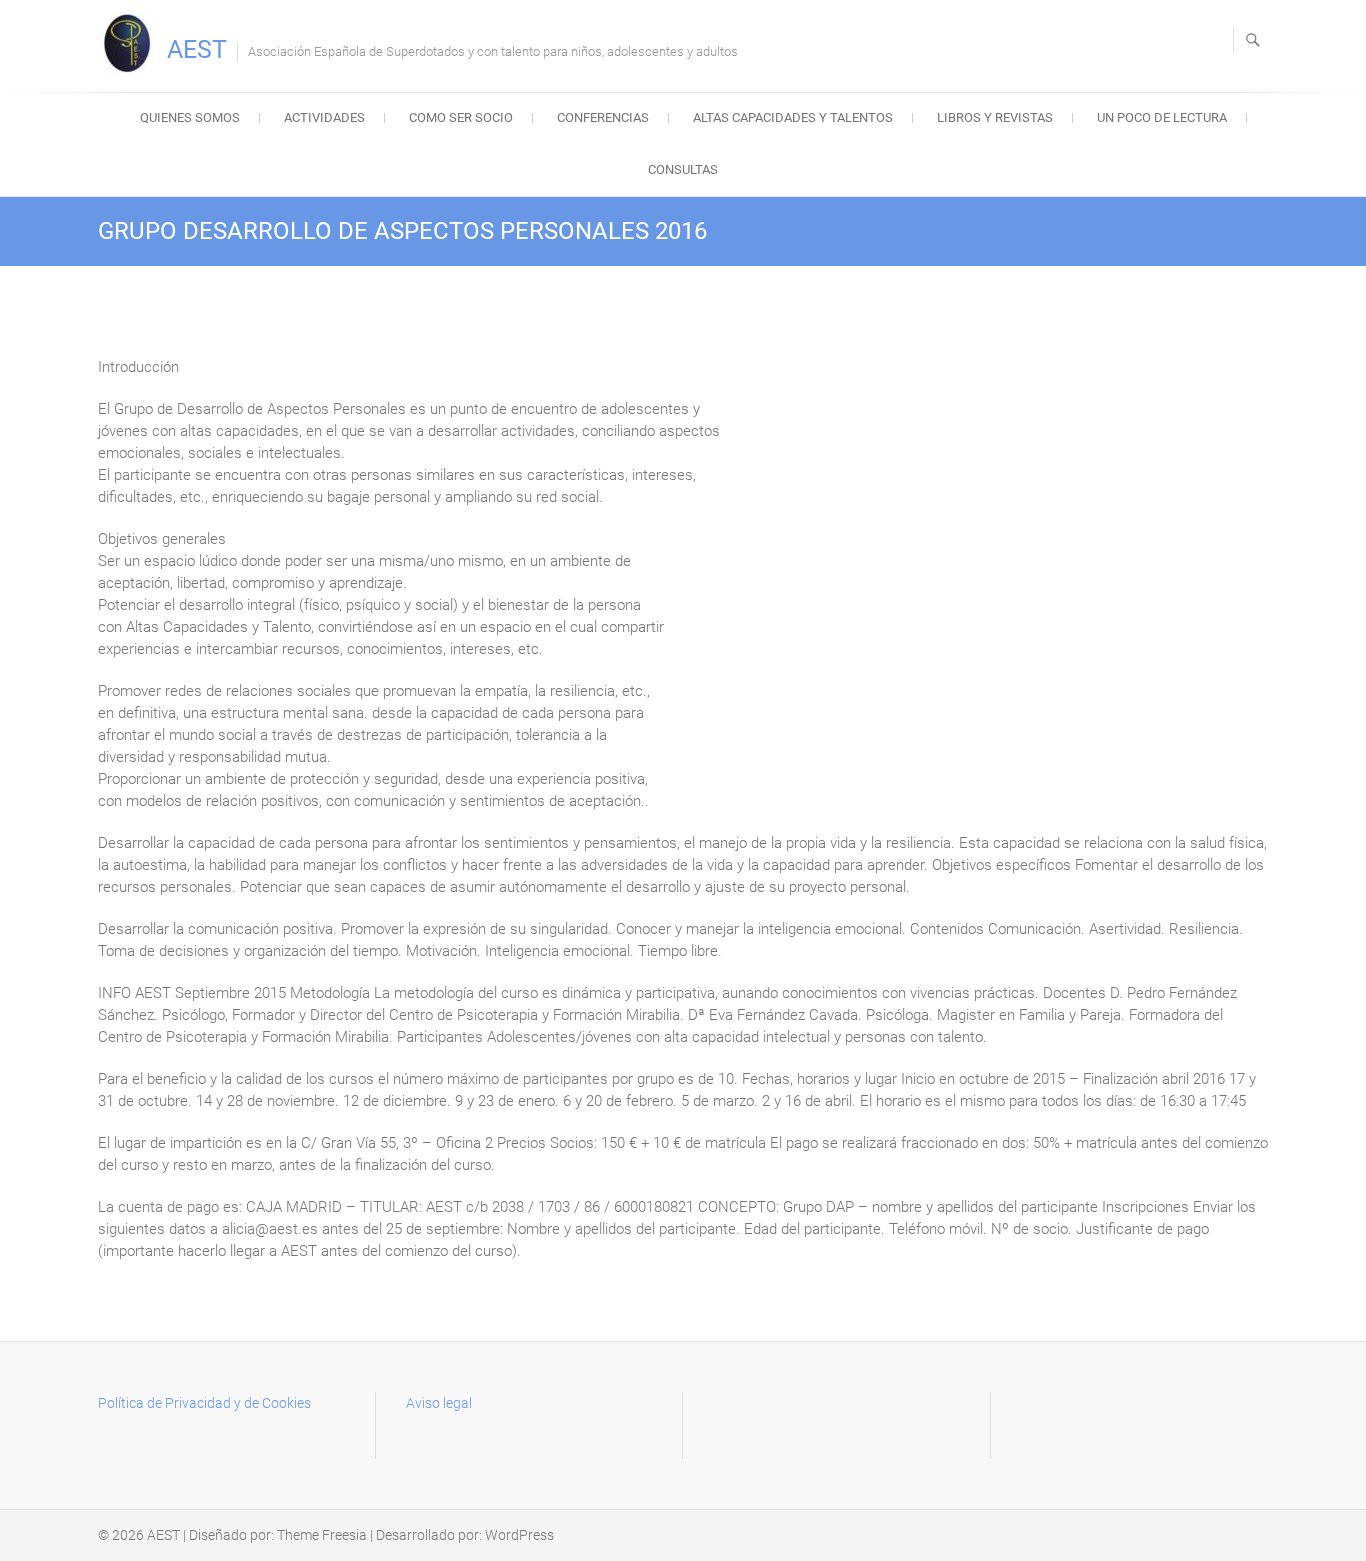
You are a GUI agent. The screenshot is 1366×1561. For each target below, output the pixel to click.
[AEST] (130, 43)
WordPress (519, 1535)
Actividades (324, 117)
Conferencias (603, 117)
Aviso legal (439, 1403)
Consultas (683, 169)
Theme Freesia (322, 1535)
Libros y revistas (995, 117)
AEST (197, 49)
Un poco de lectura (1162, 117)
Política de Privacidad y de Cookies (204, 1403)
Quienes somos (190, 117)
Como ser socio (461, 117)
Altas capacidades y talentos (793, 117)
